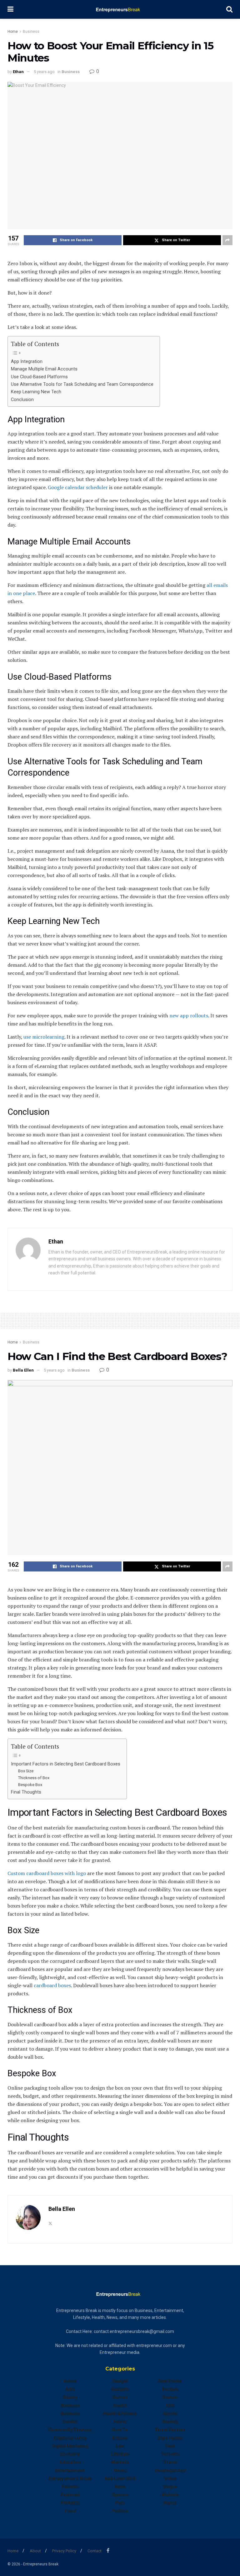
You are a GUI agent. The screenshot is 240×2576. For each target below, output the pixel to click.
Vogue (170, 2487)
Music (120, 2470)
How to (120, 2430)
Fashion (70, 2487)
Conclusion (22, 400)
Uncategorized (170, 2470)
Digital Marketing (70, 2446)
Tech (170, 2446)
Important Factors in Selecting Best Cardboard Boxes (66, 1764)
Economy (70, 2454)
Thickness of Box (34, 1778)
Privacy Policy (64, 2551)
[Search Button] (229, 9)
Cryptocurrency (70, 2438)
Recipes (170, 2389)
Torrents (170, 2454)
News (120, 2487)
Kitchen (120, 2438)
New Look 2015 (120, 2479)
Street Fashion (170, 2430)
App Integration (27, 362)
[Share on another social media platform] (227, 240)
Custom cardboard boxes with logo (47, 1873)
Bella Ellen (23, 1370)
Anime (70, 2381)
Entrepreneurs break (70, 2479)
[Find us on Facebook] (108, 2551)
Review (170, 2397)
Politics (120, 2511)
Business (31, 32)
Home (13, 32)
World (170, 2503)
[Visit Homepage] (120, 9)
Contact (95, 2551)
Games (120, 2397)
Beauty (70, 2397)
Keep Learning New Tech (36, 392)
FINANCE (70, 2503)
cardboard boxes (52, 1985)
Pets (120, 2503)
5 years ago (44, 72)
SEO (170, 2405)
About (35, 2551)
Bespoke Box (30, 1785)
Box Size (26, 1771)
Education (70, 2462)
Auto (70, 2389)
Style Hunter (170, 2438)
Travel (170, 2462)
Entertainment (70, 2470)
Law (120, 2446)
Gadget (120, 2381)
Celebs (70, 2422)
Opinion (120, 2495)
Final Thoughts (26, 1792)
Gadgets (120, 2389)
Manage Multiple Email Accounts (45, 369)
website (170, 2495)
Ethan (18, 72)
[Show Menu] (10, 9)
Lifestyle (120, 2454)
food (70, 2511)
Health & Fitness (120, 2414)
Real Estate (170, 2381)
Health (120, 2405)
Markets (120, 2462)
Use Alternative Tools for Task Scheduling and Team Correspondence (82, 384)
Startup (170, 2422)
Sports (170, 2414)
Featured (70, 2495)
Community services (70, 2430)
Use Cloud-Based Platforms (39, 377)
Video (170, 2479)
